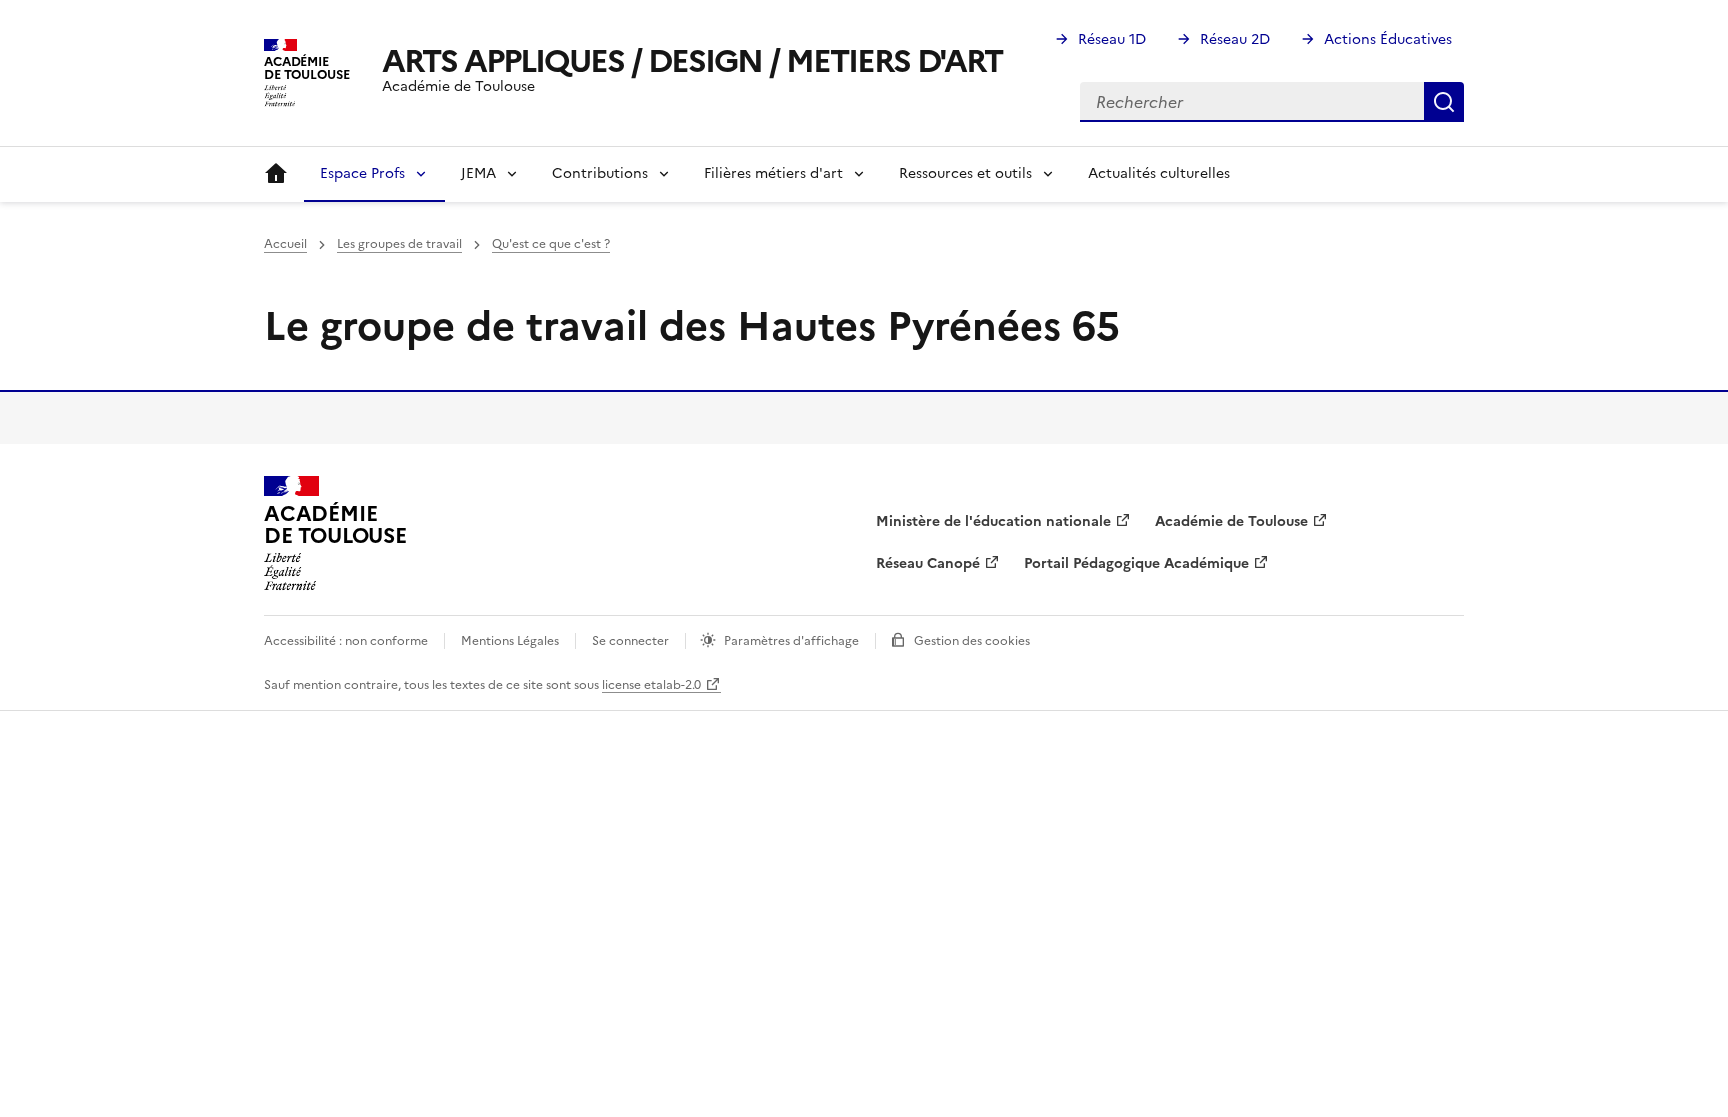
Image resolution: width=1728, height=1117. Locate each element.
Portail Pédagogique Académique (1136, 563)
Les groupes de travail (399, 244)
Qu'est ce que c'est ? (551, 244)
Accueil (276, 174)
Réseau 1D (1112, 39)
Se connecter (630, 641)
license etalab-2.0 (651, 685)
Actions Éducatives (1388, 39)
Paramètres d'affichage (791, 641)
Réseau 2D (1235, 39)
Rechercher (1444, 102)
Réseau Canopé (928, 563)
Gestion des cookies (972, 641)
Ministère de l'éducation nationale (993, 521)
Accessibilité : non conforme (346, 641)
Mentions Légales (510, 641)
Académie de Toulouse (1231, 521)
